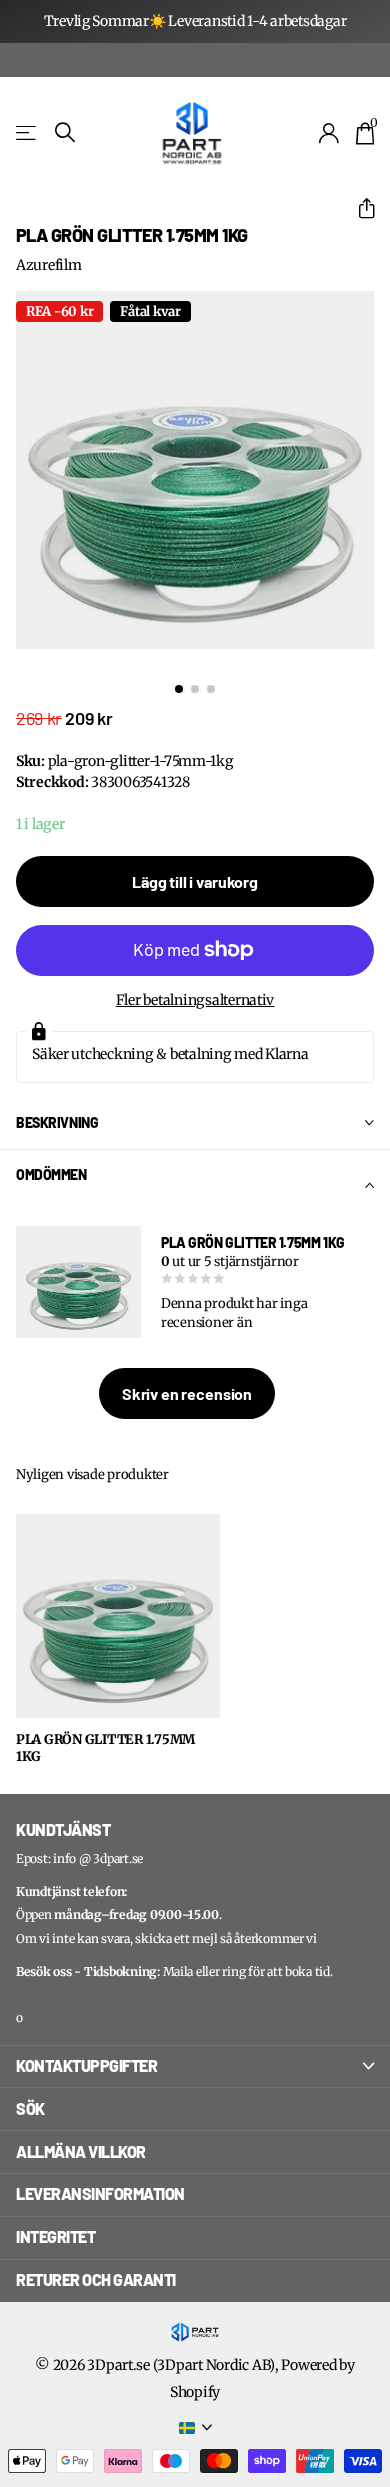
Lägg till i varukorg (195, 881)
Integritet (55, 2236)
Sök (30, 2108)
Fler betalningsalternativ (195, 1000)
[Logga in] (329, 133)
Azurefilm (49, 265)
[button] (358, 209)
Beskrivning (57, 1122)
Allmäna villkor (81, 2151)
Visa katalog (27, 132)
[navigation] (179, 689)
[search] (65, 132)
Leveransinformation (100, 2193)
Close (195, 2067)
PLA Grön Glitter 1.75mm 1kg (105, 1748)
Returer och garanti (96, 2279)
